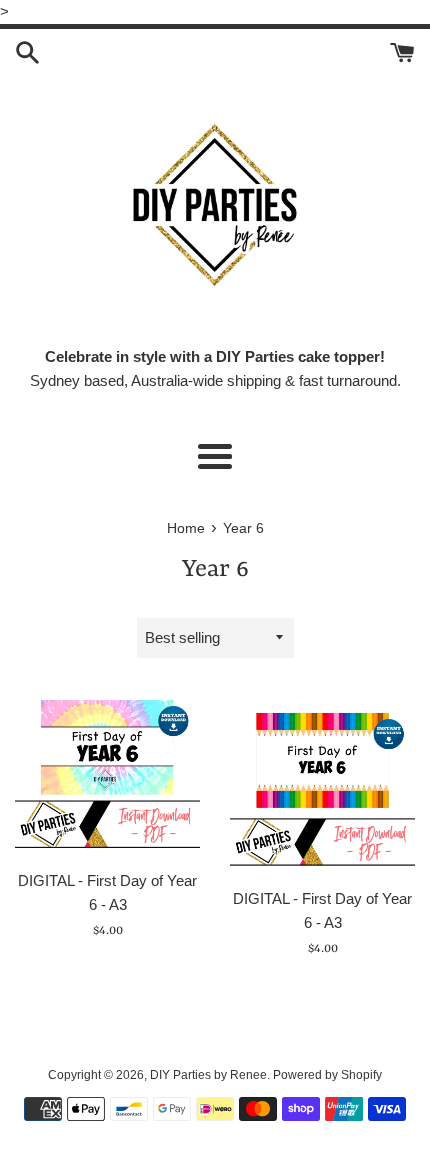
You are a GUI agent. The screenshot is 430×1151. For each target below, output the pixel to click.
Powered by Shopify (327, 1075)
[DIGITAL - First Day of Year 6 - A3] (107, 773)
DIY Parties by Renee (208, 1075)
